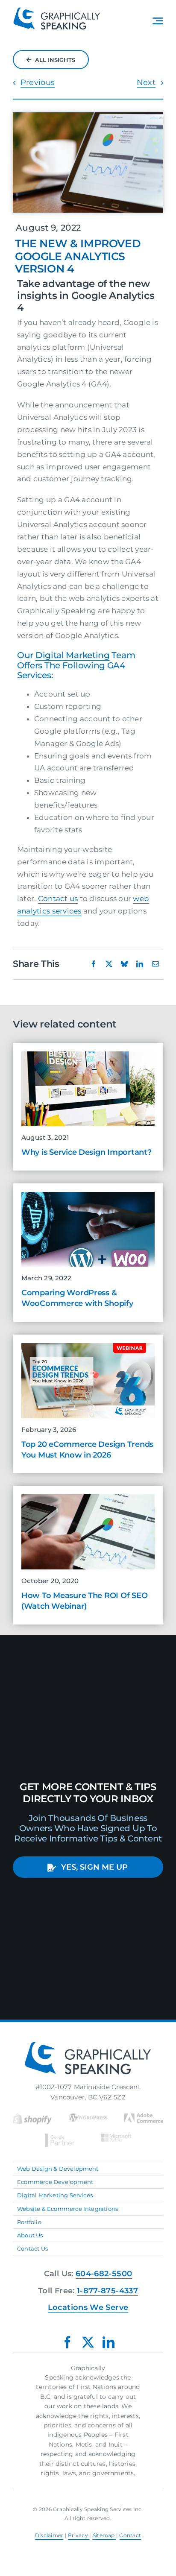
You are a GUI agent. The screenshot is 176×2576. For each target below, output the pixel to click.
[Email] (155, 964)
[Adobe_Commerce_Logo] (144, 2116)
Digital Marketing (73, 655)
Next (146, 82)
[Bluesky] (124, 964)
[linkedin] (109, 2342)
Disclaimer (49, 2535)
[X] (109, 964)
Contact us (58, 899)
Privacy (79, 2535)
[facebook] (67, 2342)
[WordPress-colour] (88, 2116)
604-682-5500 (104, 2274)
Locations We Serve (88, 2307)
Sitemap (104, 2535)
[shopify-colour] (32, 2116)
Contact (130, 2535)
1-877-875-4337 (107, 2291)
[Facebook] (94, 964)
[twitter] (88, 2342)
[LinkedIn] (140, 964)
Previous (38, 82)
